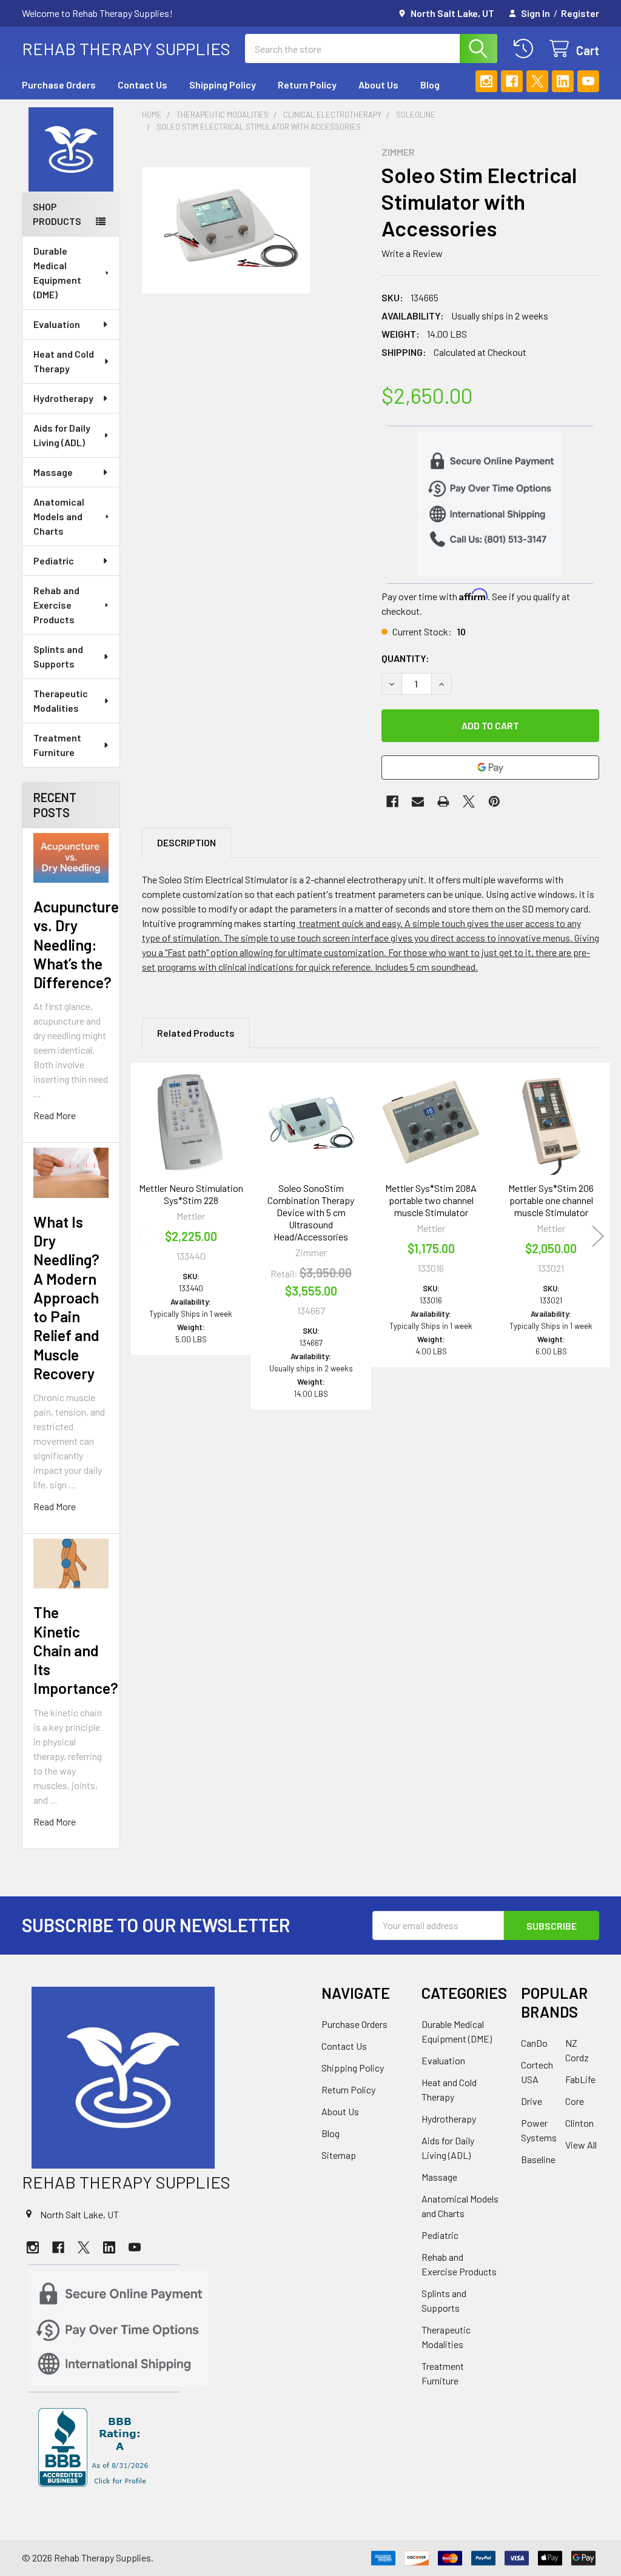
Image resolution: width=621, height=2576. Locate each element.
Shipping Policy (223, 85)
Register (580, 13)
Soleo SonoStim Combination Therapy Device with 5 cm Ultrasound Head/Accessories (311, 1212)
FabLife (580, 2079)
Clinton (579, 2123)
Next (598, 1236)
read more (55, 1115)
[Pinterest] (494, 801)
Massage (53, 472)
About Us (378, 85)
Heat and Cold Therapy (64, 361)
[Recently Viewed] (526, 49)
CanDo (534, 2043)
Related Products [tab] (196, 1033)
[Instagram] (486, 81)
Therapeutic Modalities (61, 701)
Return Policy (307, 85)
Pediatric (54, 560)
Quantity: (405, 658)
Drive (532, 2101)
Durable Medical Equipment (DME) (57, 273)
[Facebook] (512, 81)
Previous (143, 1236)
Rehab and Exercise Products (56, 605)
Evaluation (57, 324)
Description (186, 842)
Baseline (538, 2159)
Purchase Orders (59, 85)
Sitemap (339, 2155)
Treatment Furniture (57, 745)
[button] (71, 150)
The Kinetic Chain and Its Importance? (76, 1650)
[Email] (418, 801)
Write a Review (412, 253)
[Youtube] (588, 81)
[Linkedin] (563, 81)
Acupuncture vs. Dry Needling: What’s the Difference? (76, 944)
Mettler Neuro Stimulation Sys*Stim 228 (191, 1194)
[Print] (443, 801)
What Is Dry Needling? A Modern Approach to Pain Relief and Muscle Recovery (66, 1297)
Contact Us (143, 85)
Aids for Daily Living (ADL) (62, 435)
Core (575, 2101)
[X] (537, 81)
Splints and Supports (58, 656)
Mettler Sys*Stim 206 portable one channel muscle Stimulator (551, 1200)
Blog (430, 85)
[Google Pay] (490, 768)
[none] (226, 230)
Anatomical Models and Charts (59, 516)
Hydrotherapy (63, 398)
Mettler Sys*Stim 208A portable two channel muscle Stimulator (431, 1200)
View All (581, 2145)
